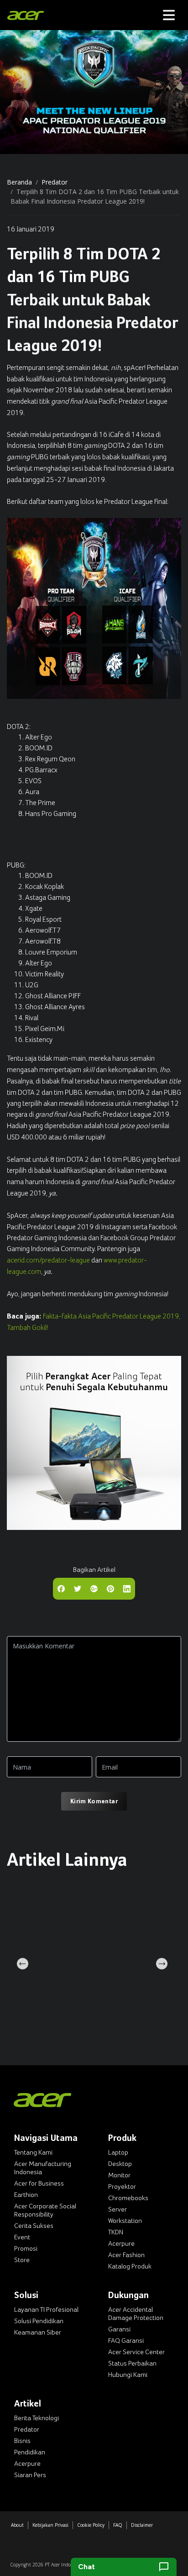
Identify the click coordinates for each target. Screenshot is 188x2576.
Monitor (119, 2175)
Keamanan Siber (38, 2332)
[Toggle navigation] (169, 15)
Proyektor (122, 2186)
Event (22, 2237)
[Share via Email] (94, 1588)
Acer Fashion (126, 2255)
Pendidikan (30, 2452)
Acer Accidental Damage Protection (136, 2314)
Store (22, 2260)
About (17, 2525)
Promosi (26, 2248)
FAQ (118, 2525)
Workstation (125, 2221)
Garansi (119, 2329)
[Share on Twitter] (78, 1588)
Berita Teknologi (37, 2418)
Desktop (120, 2164)
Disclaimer (142, 2525)
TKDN (116, 2232)
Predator (55, 182)
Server (117, 2209)
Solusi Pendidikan (39, 2321)
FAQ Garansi (126, 2340)
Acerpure (121, 2243)
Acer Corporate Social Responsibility (45, 2210)
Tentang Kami (33, 2152)
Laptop (118, 2152)
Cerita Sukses (34, 2226)
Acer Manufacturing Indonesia (43, 2168)
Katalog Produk (130, 2266)
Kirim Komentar (94, 1801)
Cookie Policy (91, 2525)
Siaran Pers (30, 2475)
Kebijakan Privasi (50, 2525)
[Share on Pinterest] (110, 1588)
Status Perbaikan (132, 2363)
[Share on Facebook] (61, 1588)
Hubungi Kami (128, 2375)
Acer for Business (39, 2183)
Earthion (26, 2195)
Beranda (19, 182)
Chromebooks (128, 2198)
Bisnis (22, 2441)
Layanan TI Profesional (46, 2309)
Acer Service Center (136, 2352)
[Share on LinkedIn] (127, 1588)
